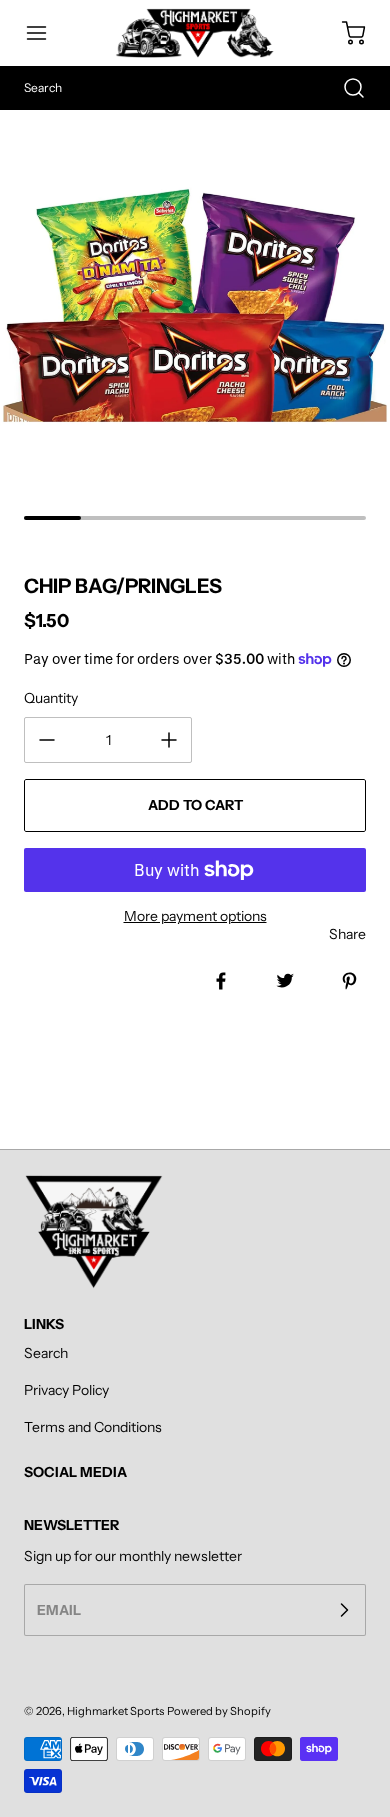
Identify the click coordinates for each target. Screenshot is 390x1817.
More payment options (195, 916)
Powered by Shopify (219, 1711)
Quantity (51, 698)
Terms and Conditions (93, 1427)
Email (59, 1610)
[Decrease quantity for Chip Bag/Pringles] (47, 740)
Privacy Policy (66, 1390)
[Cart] (344, 33)
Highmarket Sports (115, 1711)
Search (46, 1353)
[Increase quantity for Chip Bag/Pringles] (169, 740)
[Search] (344, 88)
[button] (46, 33)
